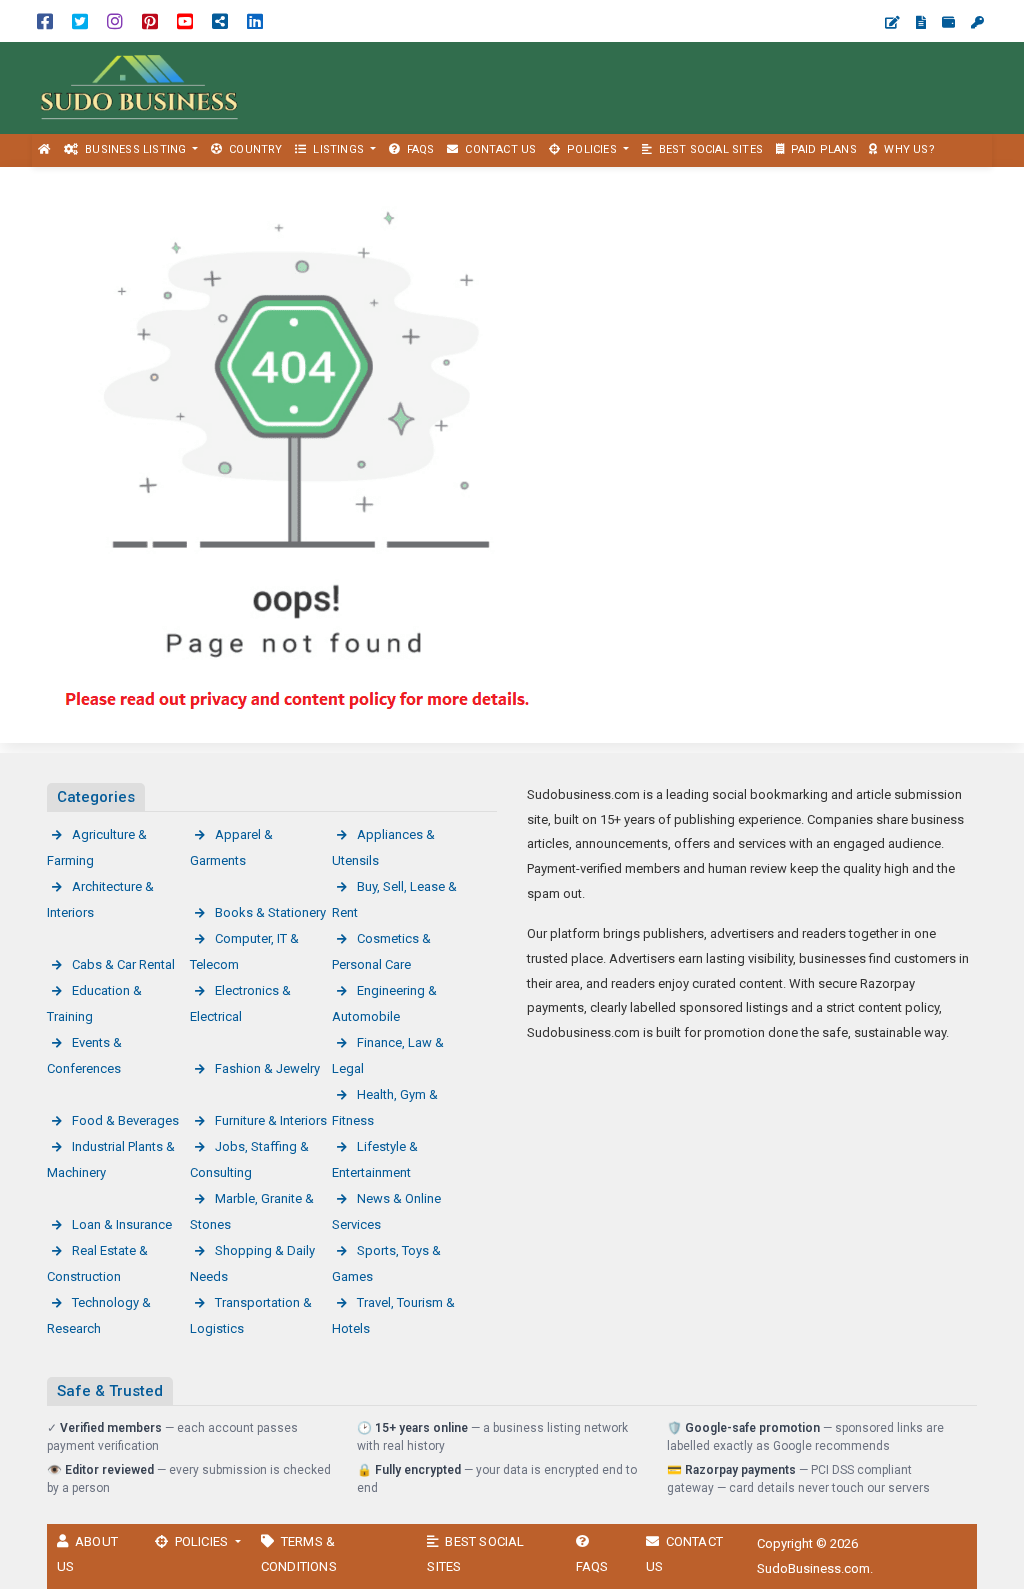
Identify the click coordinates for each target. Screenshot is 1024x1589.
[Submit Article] (892, 22)
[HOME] (45, 150)
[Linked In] (255, 20)
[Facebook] (45, 20)
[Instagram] (115, 20)
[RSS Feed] (220, 20)
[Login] (977, 22)
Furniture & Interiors (271, 1120)
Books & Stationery (270, 912)
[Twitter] (80, 20)
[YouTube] (185, 20)
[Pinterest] (150, 20)
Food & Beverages (125, 1120)
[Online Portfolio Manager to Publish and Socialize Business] (140, 86)
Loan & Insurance (122, 1224)
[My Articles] (921, 22)
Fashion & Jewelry (267, 1068)
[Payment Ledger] (948, 22)
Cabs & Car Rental (123, 964)
